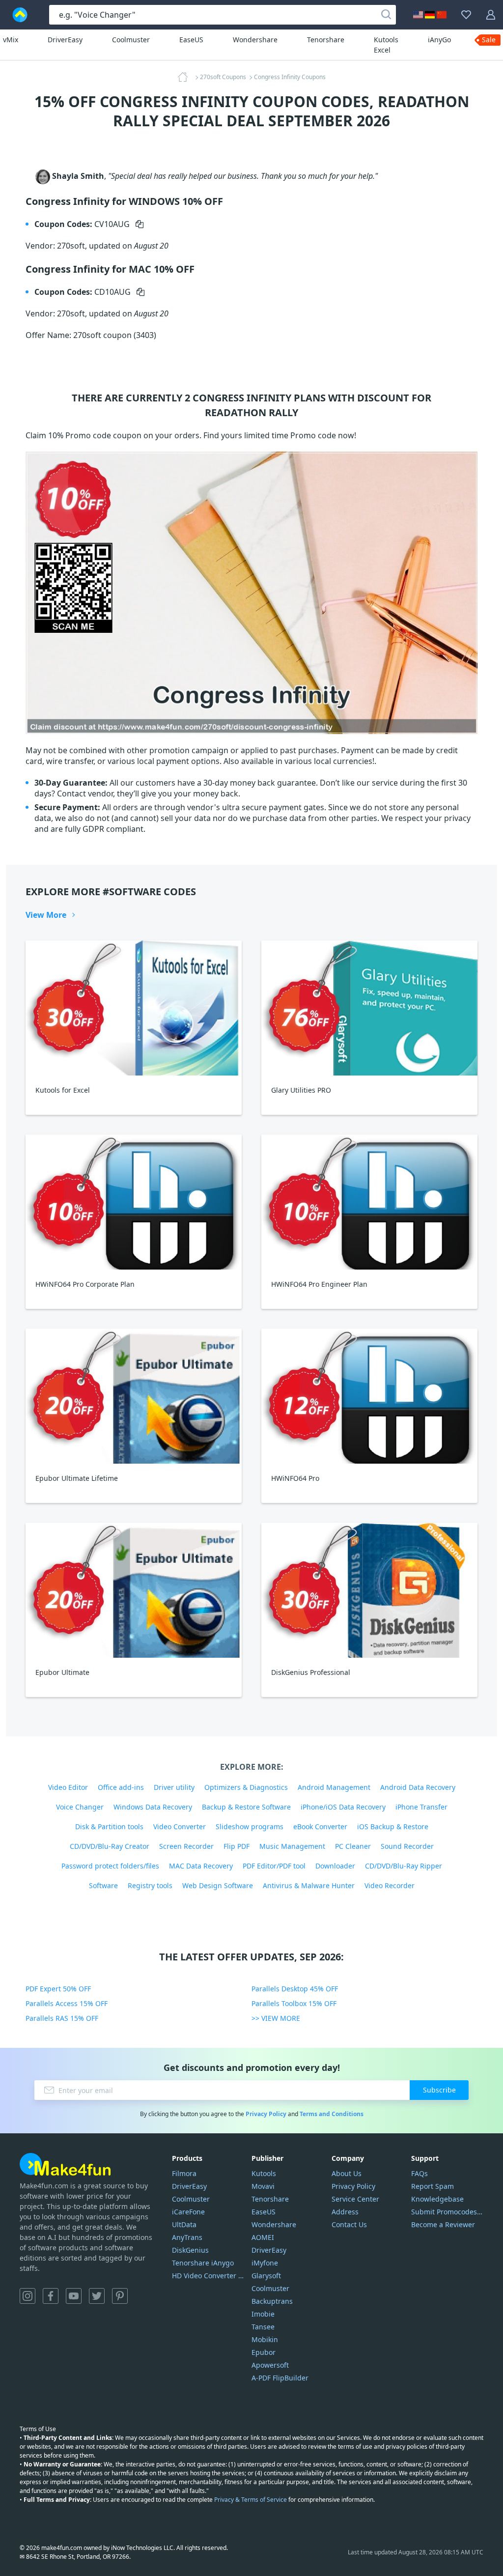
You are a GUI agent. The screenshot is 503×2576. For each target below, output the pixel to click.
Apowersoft (270, 2365)
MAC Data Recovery (201, 1866)
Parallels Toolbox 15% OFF (294, 2003)
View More (46, 915)
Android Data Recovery (418, 1787)
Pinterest (120, 2296)
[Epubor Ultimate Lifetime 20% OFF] (134, 1396)
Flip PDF (237, 1846)
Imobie (263, 2314)
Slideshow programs (250, 1826)
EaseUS (191, 40)
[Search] (386, 15)
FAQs (419, 2173)
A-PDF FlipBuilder (280, 2378)
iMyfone (265, 2263)
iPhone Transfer (421, 1807)
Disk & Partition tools (109, 1826)
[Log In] (491, 15)
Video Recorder (390, 1885)
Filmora (184, 2173)
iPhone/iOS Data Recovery (343, 1807)
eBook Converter (320, 1826)
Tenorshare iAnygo (203, 2263)
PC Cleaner (353, 1846)
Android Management (334, 1787)
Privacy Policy (266, 2114)
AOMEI (263, 2237)
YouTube (74, 2296)
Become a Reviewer (443, 2224)
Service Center (355, 2199)
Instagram (28, 2296)
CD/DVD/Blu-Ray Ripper (404, 1866)
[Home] (186, 77)
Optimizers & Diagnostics (246, 1787)
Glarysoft (266, 2276)
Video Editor (68, 1787)
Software (103, 1885)
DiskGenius (190, 2250)
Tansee (263, 2327)
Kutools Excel (386, 45)
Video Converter (180, 1826)
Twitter (97, 2296)
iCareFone (188, 2212)
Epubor (264, 2352)
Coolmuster (131, 40)
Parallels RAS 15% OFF (62, 2018)
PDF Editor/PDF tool (274, 1866)
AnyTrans (187, 2237)
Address (345, 2212)
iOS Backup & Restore (393, 1826)
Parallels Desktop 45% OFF (295, 1989)
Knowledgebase (437, 2199)
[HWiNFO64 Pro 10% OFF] (369, 1396)
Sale (489, 40)
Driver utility (174, 1787)
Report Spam (433, 2186)
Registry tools (150, 1885)
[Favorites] (466, 15)
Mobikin (265, 2339)
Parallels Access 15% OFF (67, 2003)
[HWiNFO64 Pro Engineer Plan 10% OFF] (369, 1202)
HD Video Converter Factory (208, 2276)
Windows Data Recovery (153, 1807)
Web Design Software (218, 1885)
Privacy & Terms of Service (251, 2500)
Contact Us (349, 2224)
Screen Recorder (186, 1846)
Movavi (263, 2186)
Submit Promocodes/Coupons (447, 2212)
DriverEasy (65, 40)
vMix (11, 40)
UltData (184, 2224)
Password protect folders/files (110, 1866)
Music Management (292, 1846)
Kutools (264, 2173)
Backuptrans (272, 2301)
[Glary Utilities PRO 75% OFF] (369, 1008)
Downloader (335, 1866)
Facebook (51, 2296)
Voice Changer (80, 1807)
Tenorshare (326, 40)
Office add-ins (121, 1787)
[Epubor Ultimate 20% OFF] (134, 1590)
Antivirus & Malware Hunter (309, 1885)
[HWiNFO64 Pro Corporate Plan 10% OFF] (134, 1202)
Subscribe (439, 2090)
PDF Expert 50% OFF (58, 1989)
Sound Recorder (407, 1846)
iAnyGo (439, 40)
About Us (347, 2173)
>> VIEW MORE (276, 2018)
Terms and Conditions (332, 2114)
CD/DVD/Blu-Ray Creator (110, 1846)
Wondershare (255, 40)
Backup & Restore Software (246, 1807)
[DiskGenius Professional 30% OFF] (369, 1590)
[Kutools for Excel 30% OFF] (134, 1008)
